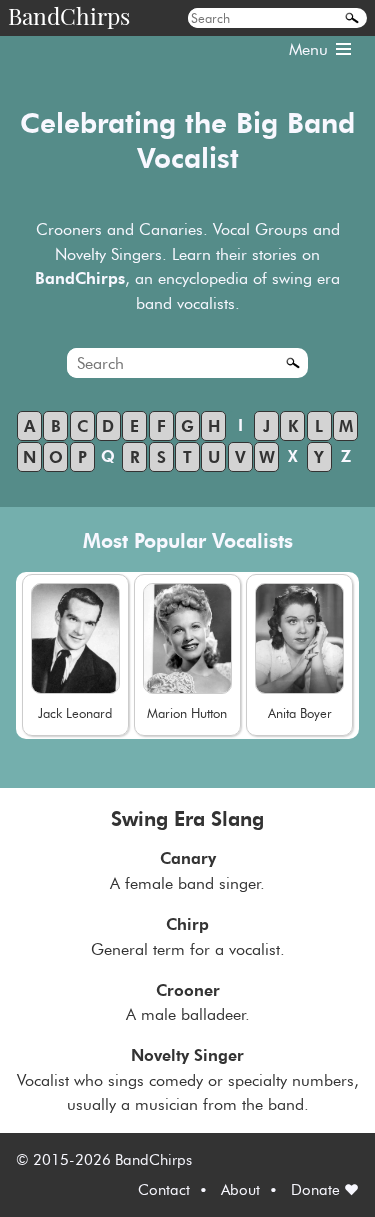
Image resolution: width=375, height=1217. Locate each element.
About (240, 1190)
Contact (164, 1190)
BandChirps (69, 15)
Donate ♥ (325, 1190)
